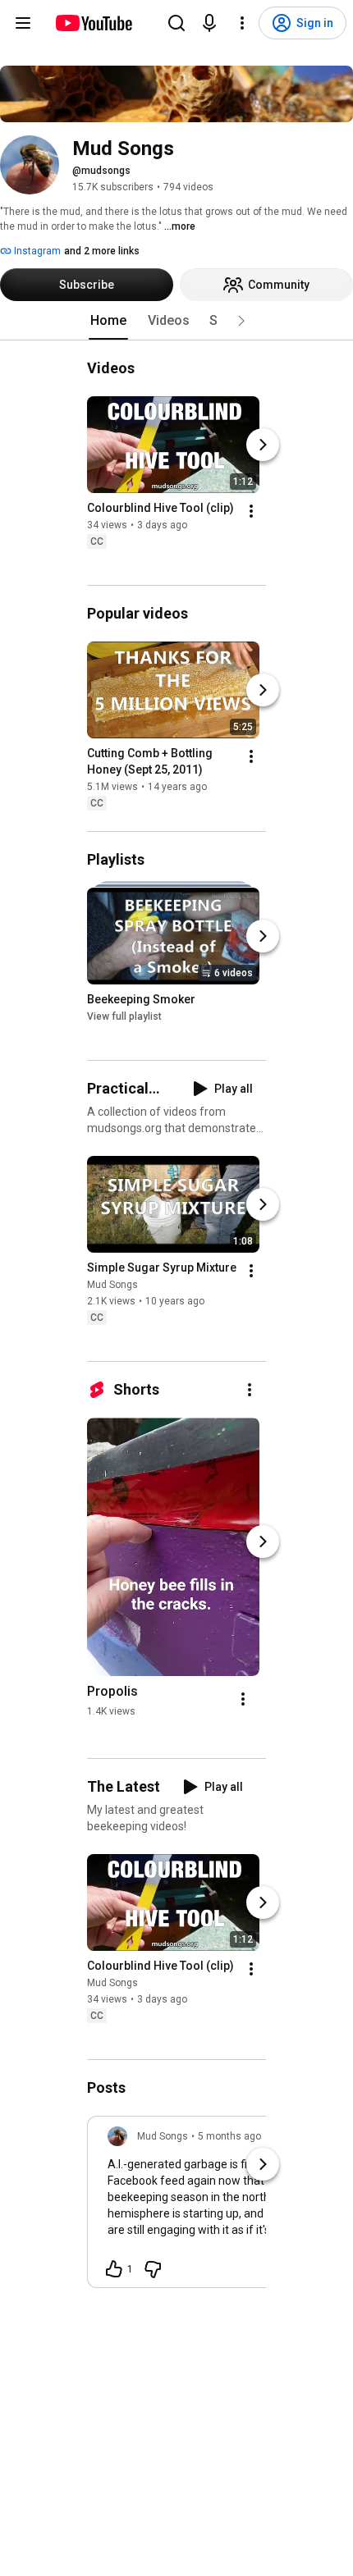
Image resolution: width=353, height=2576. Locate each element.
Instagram (36, 251)
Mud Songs (112, 1285)
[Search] (176, 23)
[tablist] (176, 321)
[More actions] (251, 511)
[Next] (263, 445)
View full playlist (124, 1016)
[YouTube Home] (93, 23)
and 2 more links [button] (102, 251)
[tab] (108, 321)
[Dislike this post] (153, 2269)
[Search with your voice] (209, 23)
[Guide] (23, 23)
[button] (241, 321)
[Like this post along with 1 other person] (114, 2269)
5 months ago (229, 2136)
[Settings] (242, 23)
